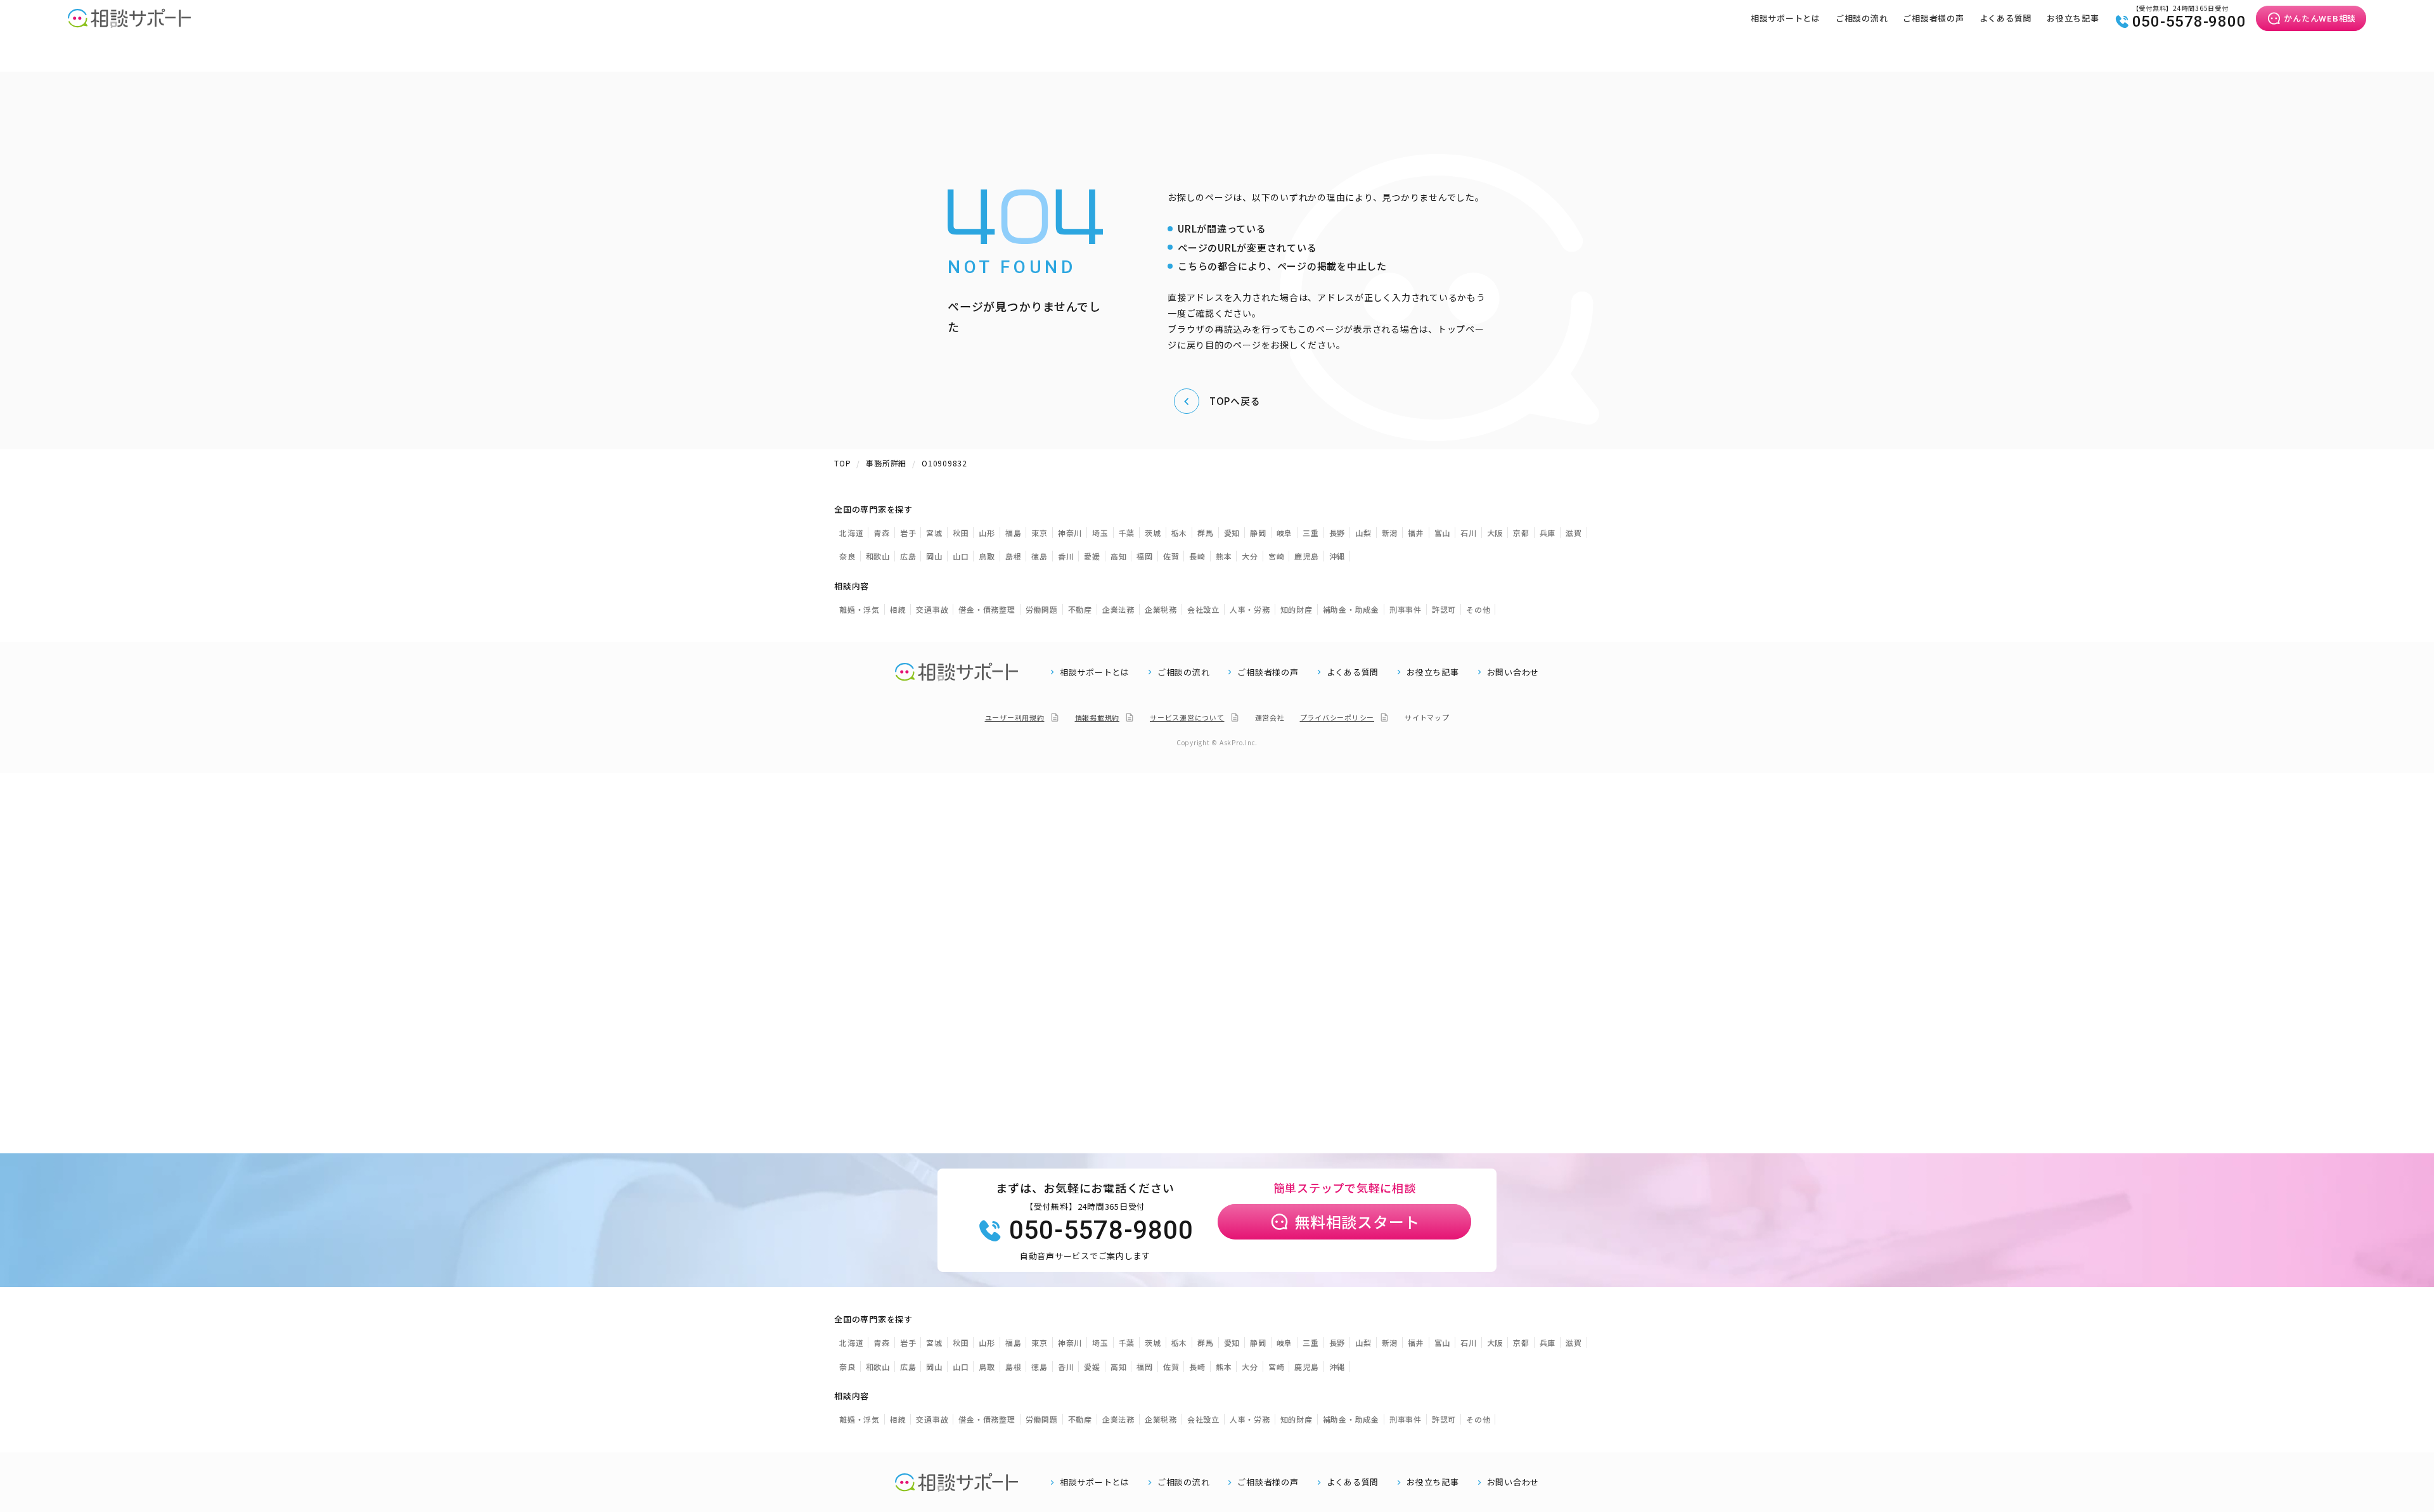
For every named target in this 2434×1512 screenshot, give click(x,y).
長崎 (1197, 556)
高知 (1119, 556)
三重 (1311, 533)
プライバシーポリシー (1337, 717)
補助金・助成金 (1351, 609)
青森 (882, 533)
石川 (1469, 533)
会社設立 (1203, 609)
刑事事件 (1406, 609)
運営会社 (1270, 717)
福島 (1014, 533)
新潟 (1390, 533)
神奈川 (1070, 533)
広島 (908, 556)
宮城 (934, 533)
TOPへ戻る (1235, 401)
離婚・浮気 (860, 609)
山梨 (1363, 533)
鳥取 (987, 556)
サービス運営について (1187, 717)
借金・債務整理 (987, 609)
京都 (1521, 533)
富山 (1443, 533)
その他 (1478, 609)
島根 (1014, 556)
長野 (1337, 533)
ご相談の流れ (1862, 18)
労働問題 (1042, 609)
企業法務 (1118, 609)
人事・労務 (1250, 609)
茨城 (1153, 533)
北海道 (851, 533)
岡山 (934, 556)
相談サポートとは (1786, 18)
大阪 (1495, 533)
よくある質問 (2006, 18)
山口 (961, 556)
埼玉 (1100, 533)
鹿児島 (1306, 556)
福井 (1416, 533)
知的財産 (1297, 609)
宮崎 (1277, 556)
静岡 (1258, 533)
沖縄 (1337, 556)
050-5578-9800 (2189, 22)
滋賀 (1574, 533)
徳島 (1040, 556)
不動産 (1080, 609)
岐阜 (1285, 533)
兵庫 (1548, 533)
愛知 (1232, 533)
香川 (1066, 556)
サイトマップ (1427, 717)
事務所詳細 (886, 463)
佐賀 (1171, 556)
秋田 (961, 533)
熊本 (1224, 556)
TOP (842, 463)
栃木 (1180, 533)
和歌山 (878, 556)
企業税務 (1161, 609)
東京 (1040, 533)
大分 (1250, 556)
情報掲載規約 (1098, 717)
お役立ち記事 (2073, 18)
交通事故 (932, 609)
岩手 (908, 533)
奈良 (847, 556)
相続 (898, 609)
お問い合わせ (1513, 672)
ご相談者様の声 (1933, 18)
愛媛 (1092, 556)
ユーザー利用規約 (1015, 717)
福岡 (1145, 556)
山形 (987, 533)
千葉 (1127, 533)
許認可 (1444, 609)
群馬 (1206, 533)
